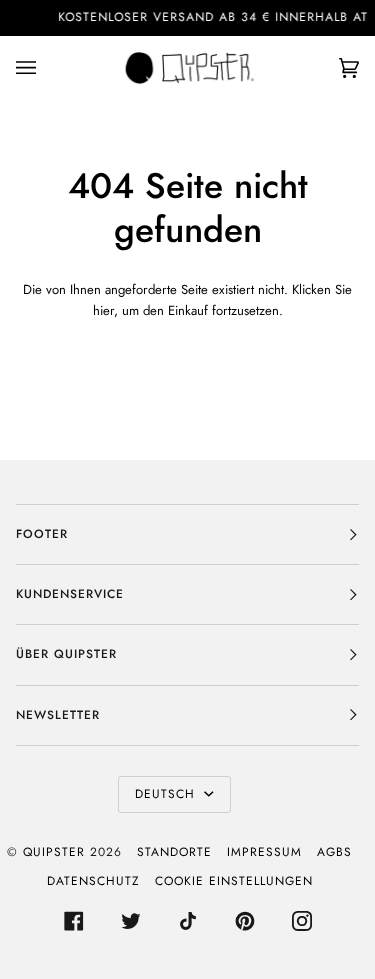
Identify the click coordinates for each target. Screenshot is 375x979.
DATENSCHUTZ (93, 881)
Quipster (54, 852)
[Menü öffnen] (46, 68)
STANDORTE (174, 852)
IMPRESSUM (264, 852)
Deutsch (167, 794)
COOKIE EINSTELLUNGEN (234, 881)
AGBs (334, 852)
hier (103, 310)
